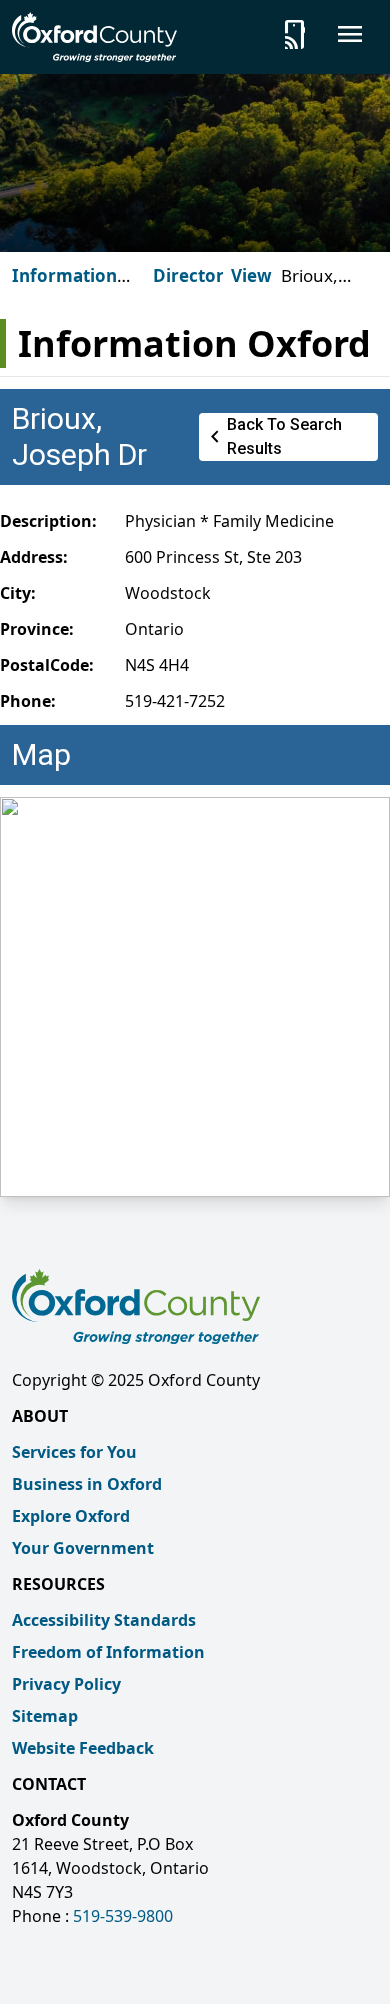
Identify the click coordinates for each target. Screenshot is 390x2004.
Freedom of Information (108, 1652)
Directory (193, 275)
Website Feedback (83, 1748)
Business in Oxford (87, 1484)
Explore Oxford (71, 1516)
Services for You (74, 1452)
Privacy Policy (66, 1684)
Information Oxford (64, 287)
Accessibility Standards (104, 1620)
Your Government (83, 1548)
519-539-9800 (123, 1916)
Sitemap (45, 1716)
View (251, 275)
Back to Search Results (272, 436)
